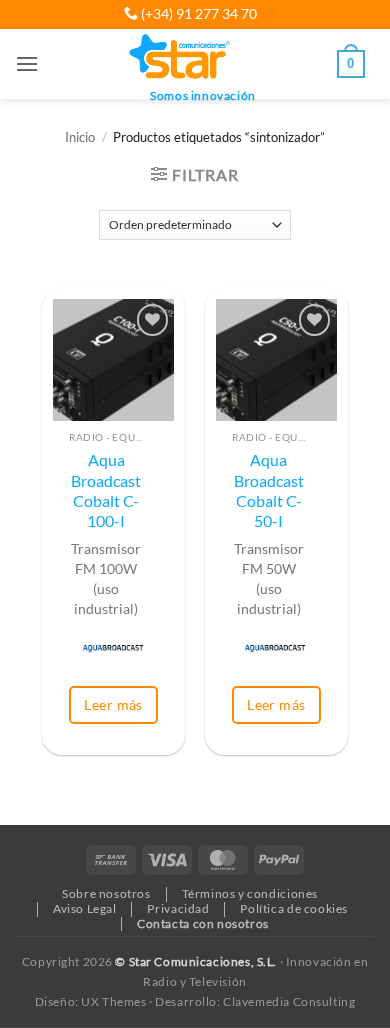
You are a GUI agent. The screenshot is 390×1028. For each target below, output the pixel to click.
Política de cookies (294, 908)
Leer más (113, 704)
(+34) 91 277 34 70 (197, 13)
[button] (27, 63)
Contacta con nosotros (203, 923)
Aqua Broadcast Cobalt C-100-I (106, 490)
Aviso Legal (85, 908)
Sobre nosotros (106, 893)
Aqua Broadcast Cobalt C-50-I (269, 490)
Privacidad (178, 908)
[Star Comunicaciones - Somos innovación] (180, 58)
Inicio (80, 137)
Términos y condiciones (250, 893)
